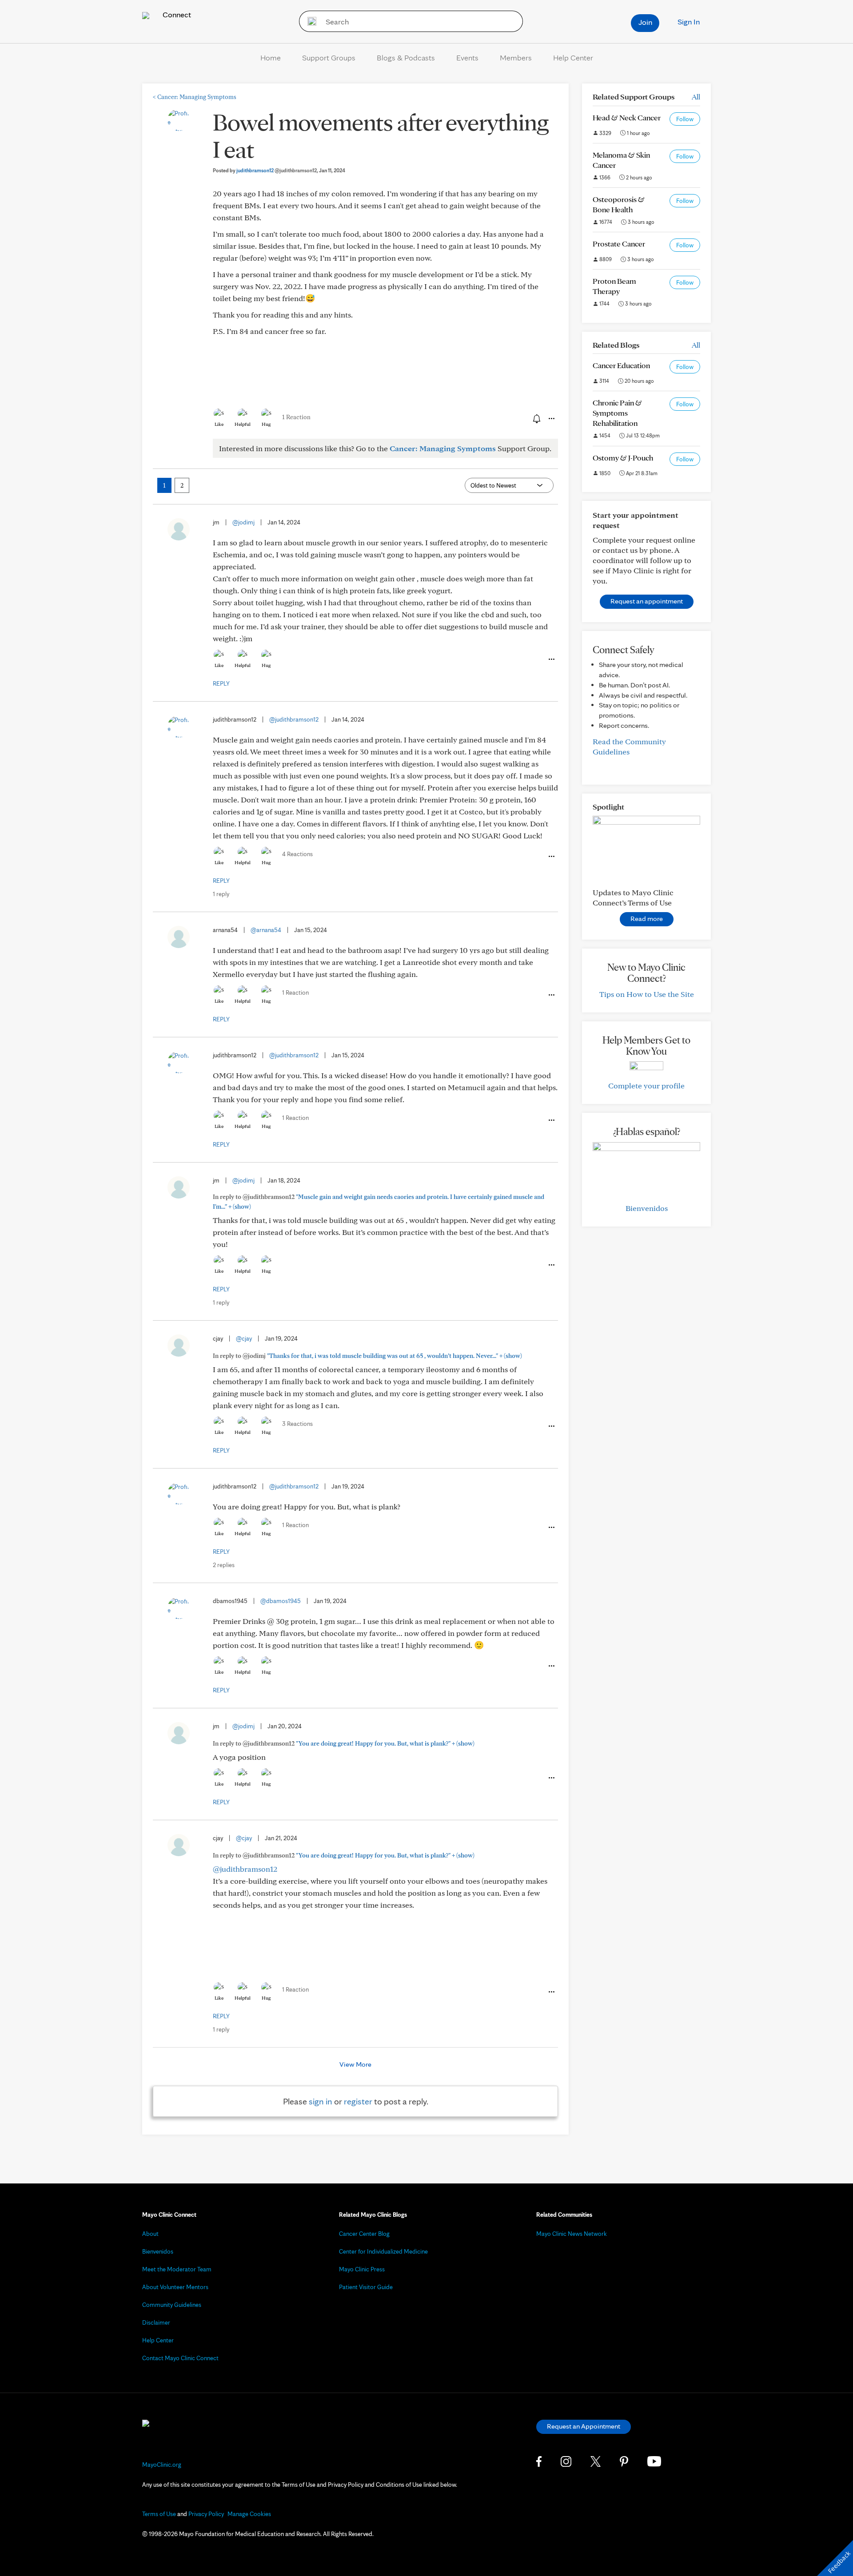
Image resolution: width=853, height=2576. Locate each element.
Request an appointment (647, 601)
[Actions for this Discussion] (551, 419)
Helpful (243, 424)
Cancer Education (621, 365)
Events (467, 58)
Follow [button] (685, 119)
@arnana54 (266, 930)
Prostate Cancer (619, 244)
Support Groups (329, 58)
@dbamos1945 (281, 1601)
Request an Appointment (584, 2426)
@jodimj (243, 522)
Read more (647, 919)
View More (355, 2064)
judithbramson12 (277, 170)
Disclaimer (156, 2322)
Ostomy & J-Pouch (623, 458)
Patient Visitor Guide (366, 2287)
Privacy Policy (206, 2514)
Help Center (573, 58)
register (358, 2101)
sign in (321, 2101)
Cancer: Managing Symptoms (195, 97)
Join (645, 22)
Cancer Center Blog (364, 2234)
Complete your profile (646, 1086)
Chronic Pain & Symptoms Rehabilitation (617, 413)
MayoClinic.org (162, 2465)
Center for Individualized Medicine (383, 2251)
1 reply (221, 894)
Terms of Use (159, 2514)
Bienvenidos (647, 1208)
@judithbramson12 (294, 719)
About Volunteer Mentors (175, 2287)
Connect (176, 14)
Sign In (689, 22)
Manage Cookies (249, 2514)
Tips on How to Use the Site (647, 994)
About (150, 2234)
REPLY (221, 683)
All (696, 97)
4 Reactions (297, 854)
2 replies (224, 1565)
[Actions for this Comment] (551, 659)
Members (516, 58)
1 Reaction (296, 417)
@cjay (244, 1338)
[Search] (309, 21)
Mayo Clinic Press (362, 2269)
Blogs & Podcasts (406, 58)
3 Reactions (297, 1424)
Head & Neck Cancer (627, 117)
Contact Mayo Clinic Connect (180, 2358)
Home (271, 58)
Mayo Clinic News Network (572, 2234)
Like (219, 424)
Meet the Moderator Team (177, 2269)
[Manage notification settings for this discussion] (536, 418)
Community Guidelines (172, 2305)
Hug (266, 424)
